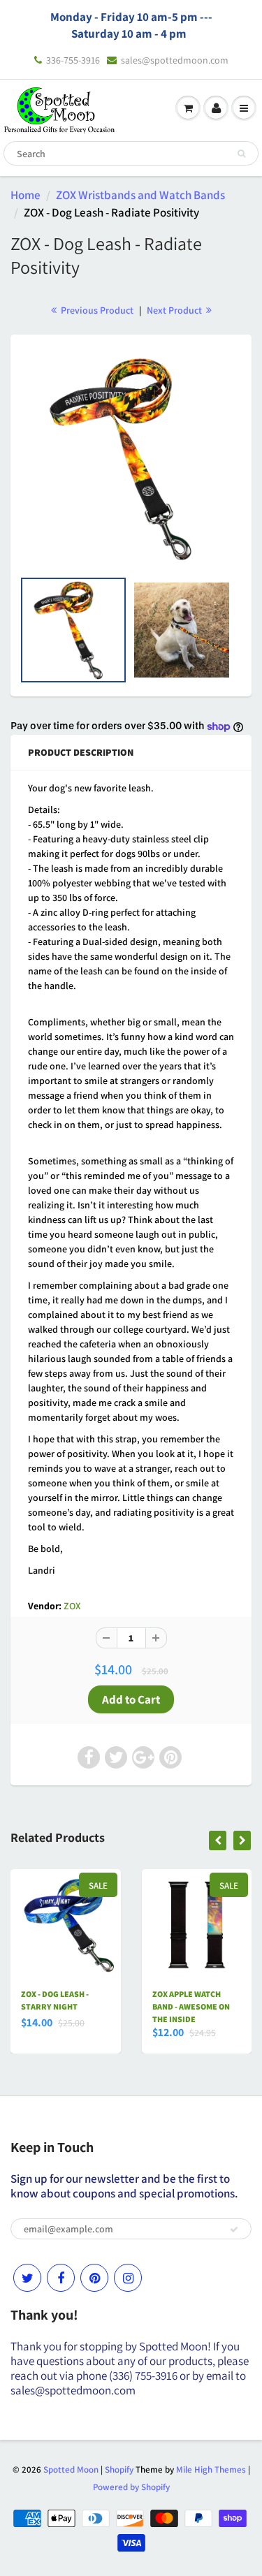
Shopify (119, 2469)
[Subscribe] (234, 2230)
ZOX (72, 1606)
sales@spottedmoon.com (175, 60)
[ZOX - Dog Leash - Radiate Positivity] (131, 459)
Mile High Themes (211, 2469)
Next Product (175, 310)
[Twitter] (27, 2278)
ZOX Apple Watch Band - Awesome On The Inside (191, 2006)
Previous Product (96, 310)
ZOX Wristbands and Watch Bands (140, 195)
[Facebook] (61, 2278)
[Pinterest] (94, 2278)
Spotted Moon (71, 2469)
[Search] (241, 154)
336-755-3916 (73, 60)
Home (26, 195)
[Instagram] (128, 2278)
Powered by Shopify (131, 2487)
